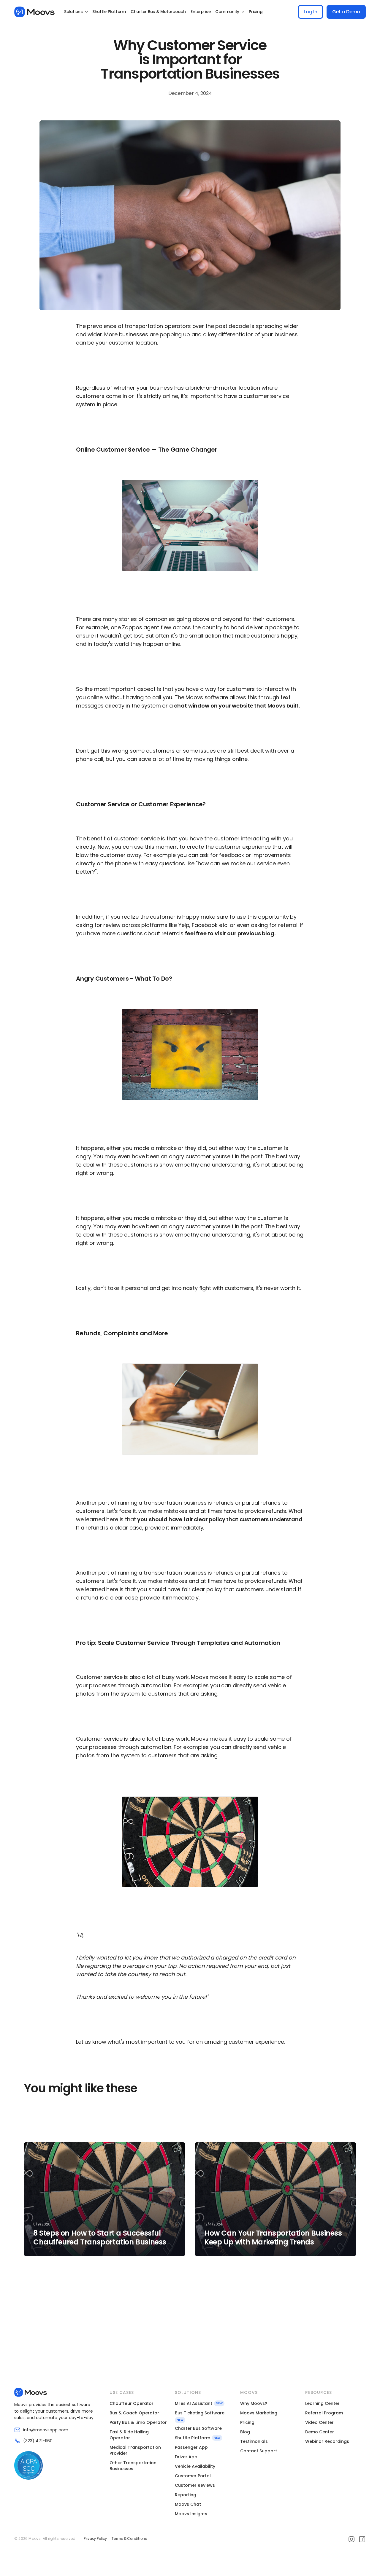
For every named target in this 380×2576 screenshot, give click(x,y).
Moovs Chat (188, 2504)
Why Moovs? (254, 2403)
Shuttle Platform (193, 2438)
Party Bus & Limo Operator (138, 2422)
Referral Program (324, 2413)
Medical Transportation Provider (135, 2450)
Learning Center (322, 2403)
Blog (245, 2432)
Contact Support (259, 2451)
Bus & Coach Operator (134, 2413)
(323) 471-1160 (38, 2441)
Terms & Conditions (129, 2539)
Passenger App (191, 2447)
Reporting (186, 2495)
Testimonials (254, 2441)
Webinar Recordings (327, 2441)
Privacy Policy (95, 2539)
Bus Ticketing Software (200, 2413)
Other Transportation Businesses (133, 2466)
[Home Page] (34, 12)
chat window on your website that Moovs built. (237, 706)
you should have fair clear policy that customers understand (220, 1519)
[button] (76, 12)
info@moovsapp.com (46, 2430)
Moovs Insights (191, 2514)
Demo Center (320, 2432)
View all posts (47, 2310)
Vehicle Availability (195, 2466)
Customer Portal (193, 2476)
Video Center (319, 2422)
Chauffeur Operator (132, 2403)
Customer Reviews (195, 2485)
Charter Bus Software (198, 2428)
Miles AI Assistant (194, 2403)
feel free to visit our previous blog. (230, 933)
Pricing (247, 2422)
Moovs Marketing (259, 2413)
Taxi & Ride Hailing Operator (129, 2435)
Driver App (186, 2457)
